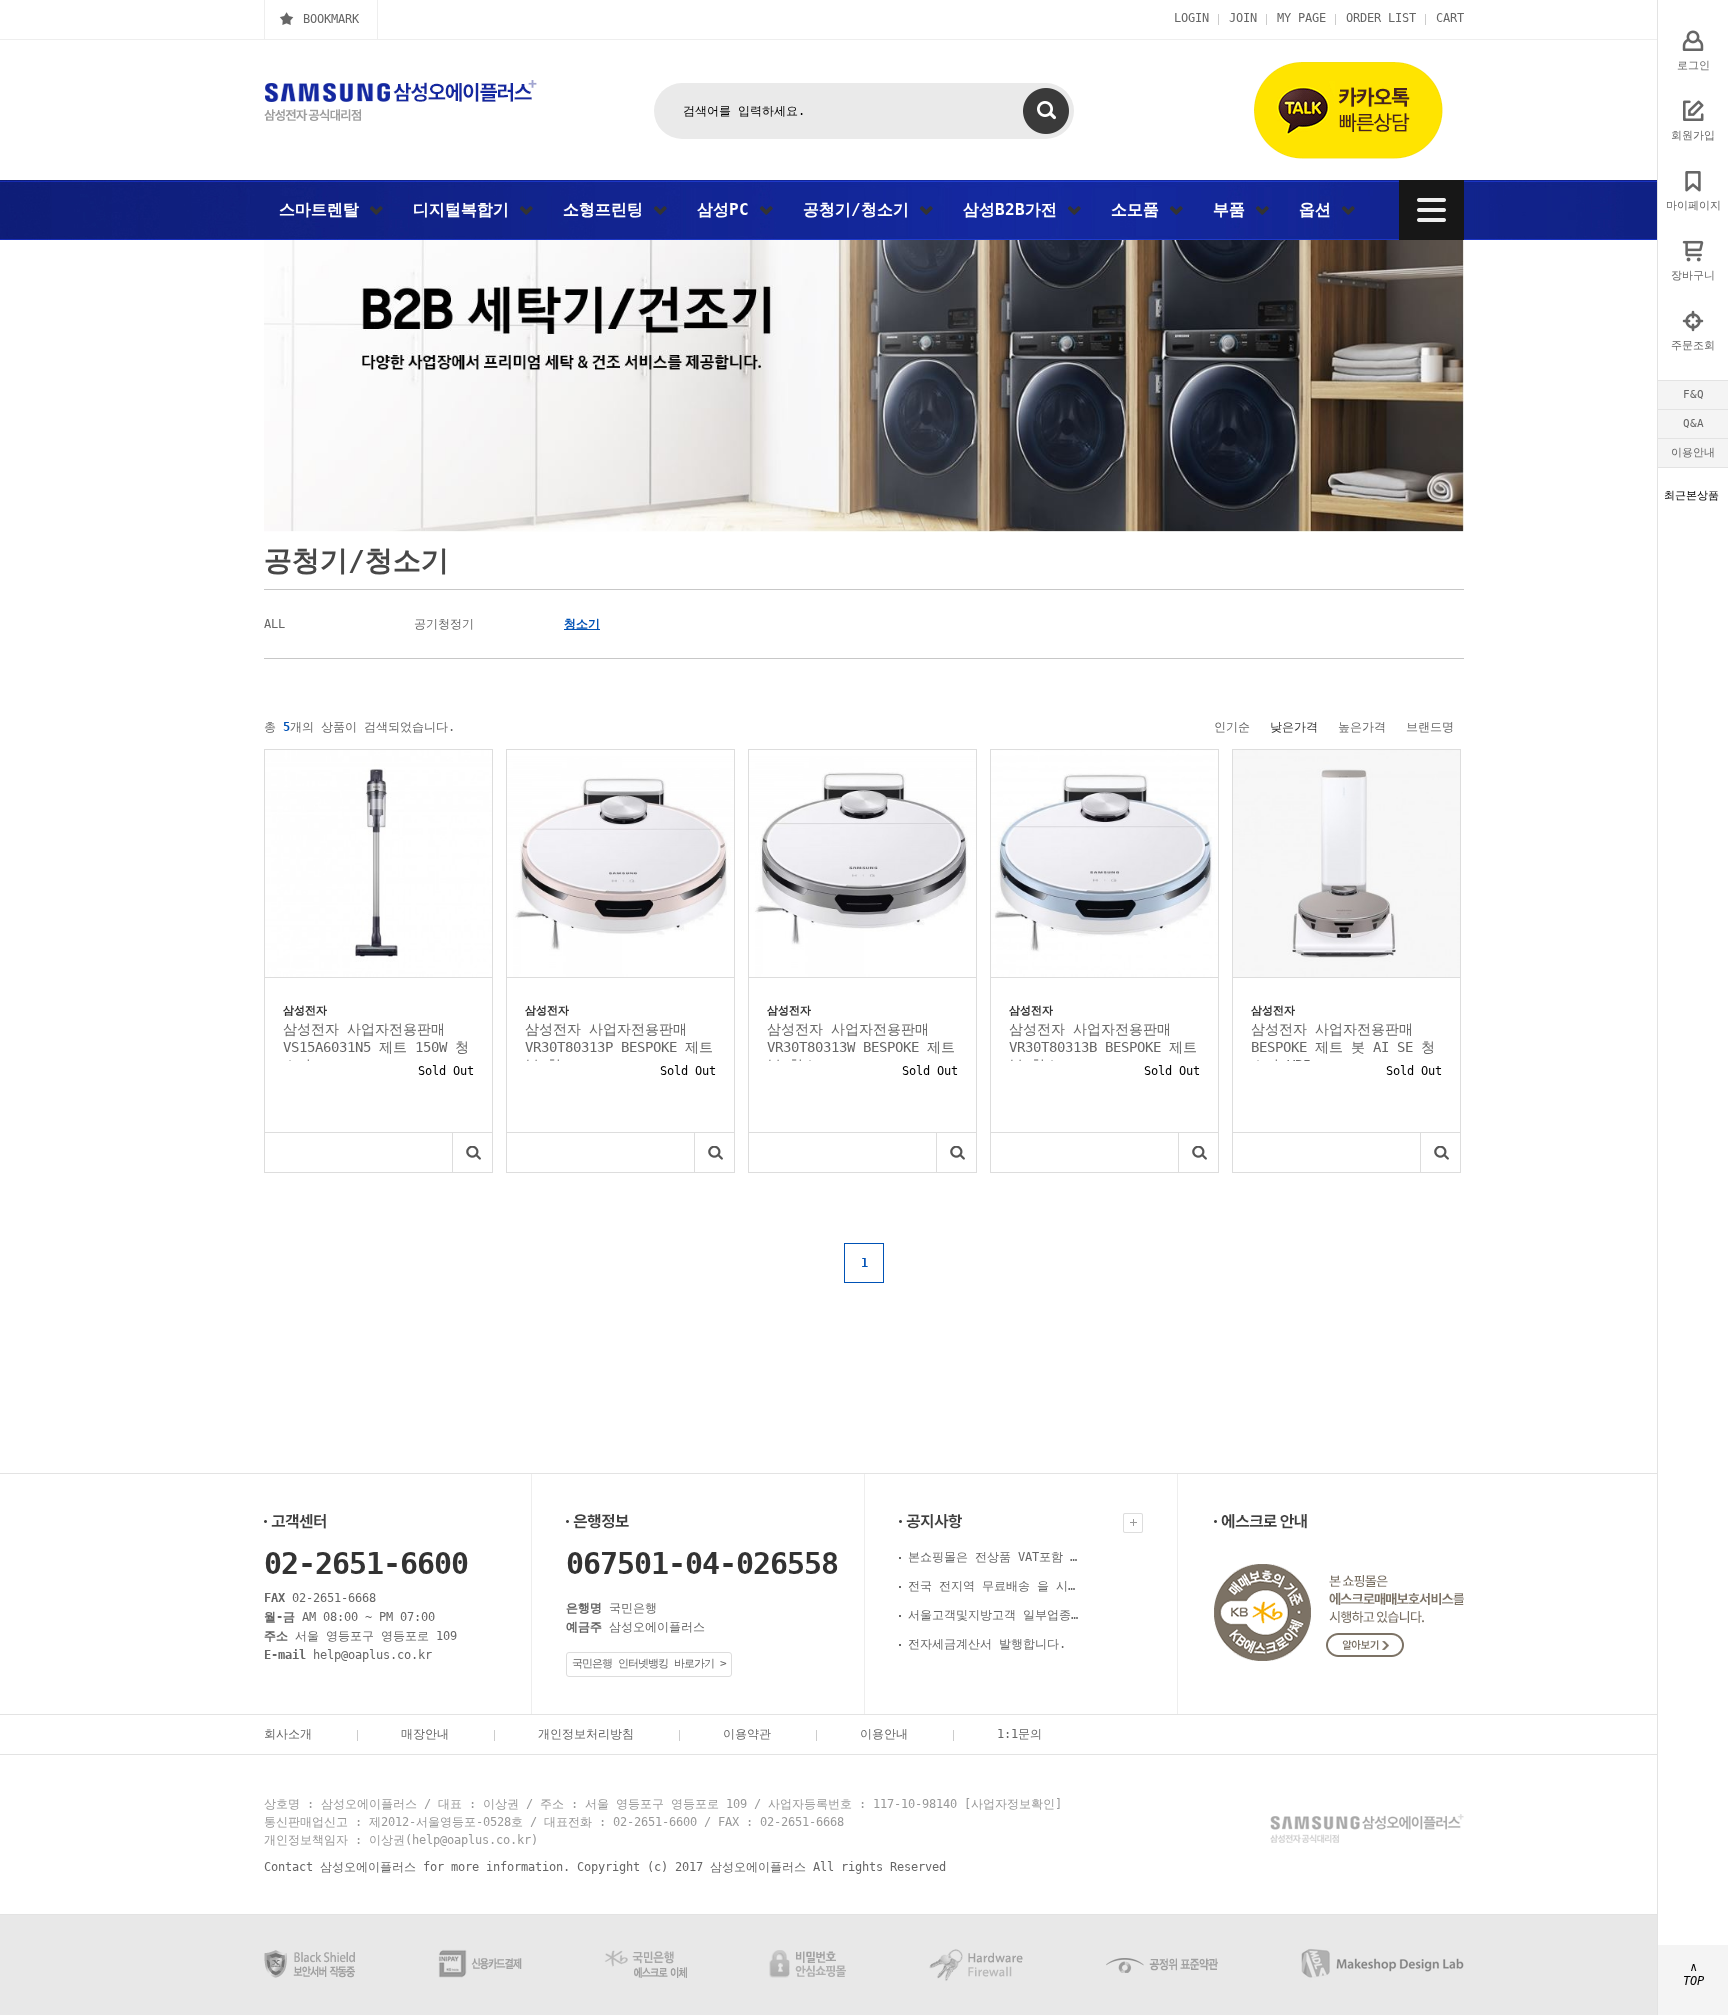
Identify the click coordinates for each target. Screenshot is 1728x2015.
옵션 (1320, 209)
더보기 (1133, 1523)
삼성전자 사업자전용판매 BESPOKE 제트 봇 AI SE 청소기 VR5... (1343, 1041)
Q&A (1693, 423)
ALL (274, 624)
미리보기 (472, 1152)
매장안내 (425, 1734)
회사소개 (288, 1734)
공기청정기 (444, 624)
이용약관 (747, 1734)
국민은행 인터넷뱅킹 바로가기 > (649, 1663)
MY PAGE (1301, 18)
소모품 (1140, 209)
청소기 (582, 624)
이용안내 (1693, 452)
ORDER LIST (1381, 18)
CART (1450, 18)
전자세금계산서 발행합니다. (987, 1644)
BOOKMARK (331, 19)
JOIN (1243, 18)
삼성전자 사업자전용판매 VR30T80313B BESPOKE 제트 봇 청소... (1103, 1041)
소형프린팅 (608, 209)
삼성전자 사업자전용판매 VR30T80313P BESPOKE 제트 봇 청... (619, 1041)
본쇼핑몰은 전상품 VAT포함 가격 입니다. (993, 1557)
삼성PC (728, 209)
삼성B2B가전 (1015, 209)
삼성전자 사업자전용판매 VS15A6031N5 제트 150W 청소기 (376, 1041)
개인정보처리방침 (586, 1734)
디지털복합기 (466, 209)
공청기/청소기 (861, 209)
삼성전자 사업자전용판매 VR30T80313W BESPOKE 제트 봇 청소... (861, 1041)
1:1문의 (1019, 1734)
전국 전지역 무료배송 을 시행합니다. (993, 1586)
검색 (1046, 111)
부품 (1234, 209)
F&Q (1693, 394)
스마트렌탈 (324, 209)
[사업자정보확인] (1013, 1804)
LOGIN (1191, 18)
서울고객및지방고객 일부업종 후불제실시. (993, 1615)
